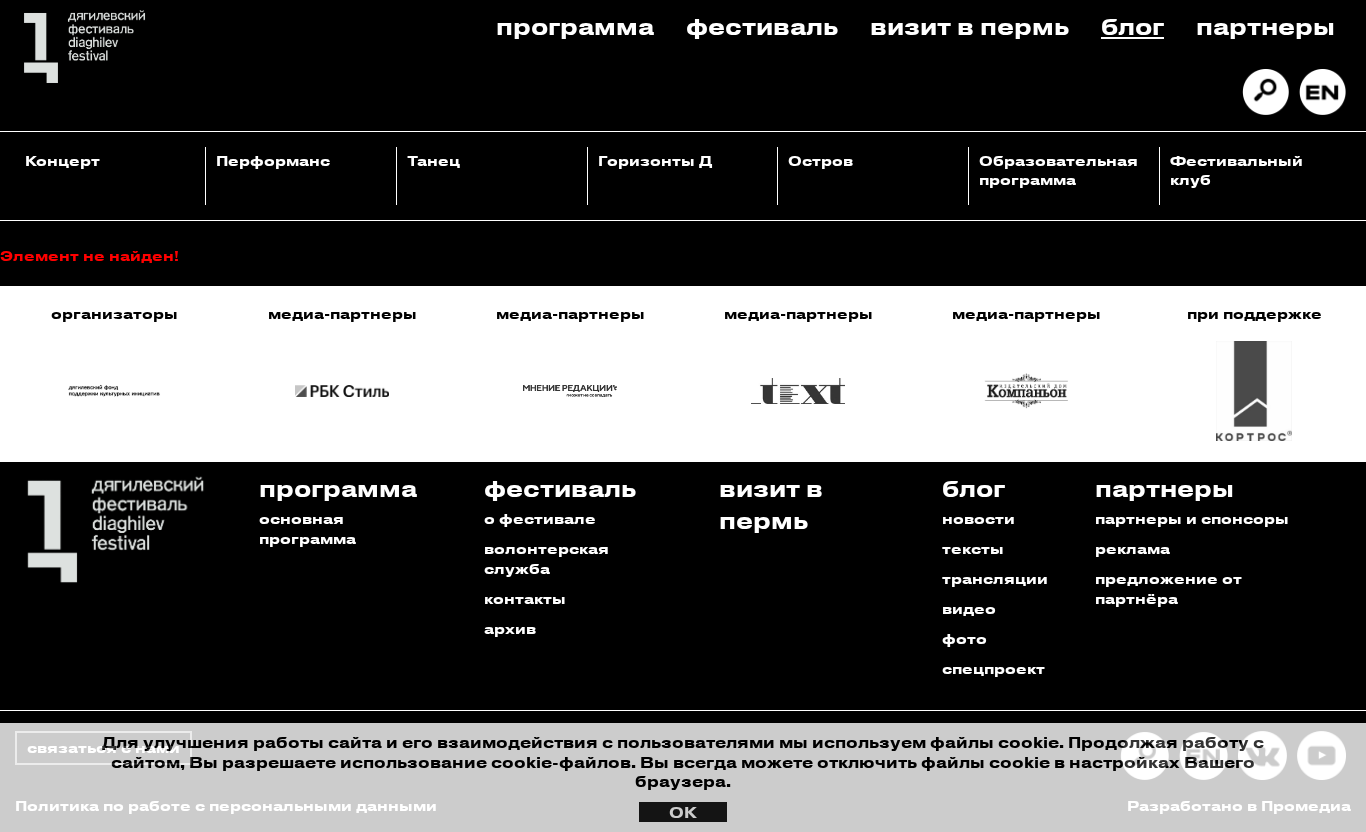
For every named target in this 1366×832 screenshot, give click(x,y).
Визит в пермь (969, 25)
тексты (973, 548)
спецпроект (993, 668)
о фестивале (540, 518)
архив (510, 628)
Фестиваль (762, 25)
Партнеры (1265, 25)
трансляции (995, 578)
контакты (525, 598)
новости (978, 518)
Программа (575, 25)
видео (969, 608)
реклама (1132, 548)
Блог (1132, 25)
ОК (683, 812)
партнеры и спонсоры (1192, 518)
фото (964, 638)
